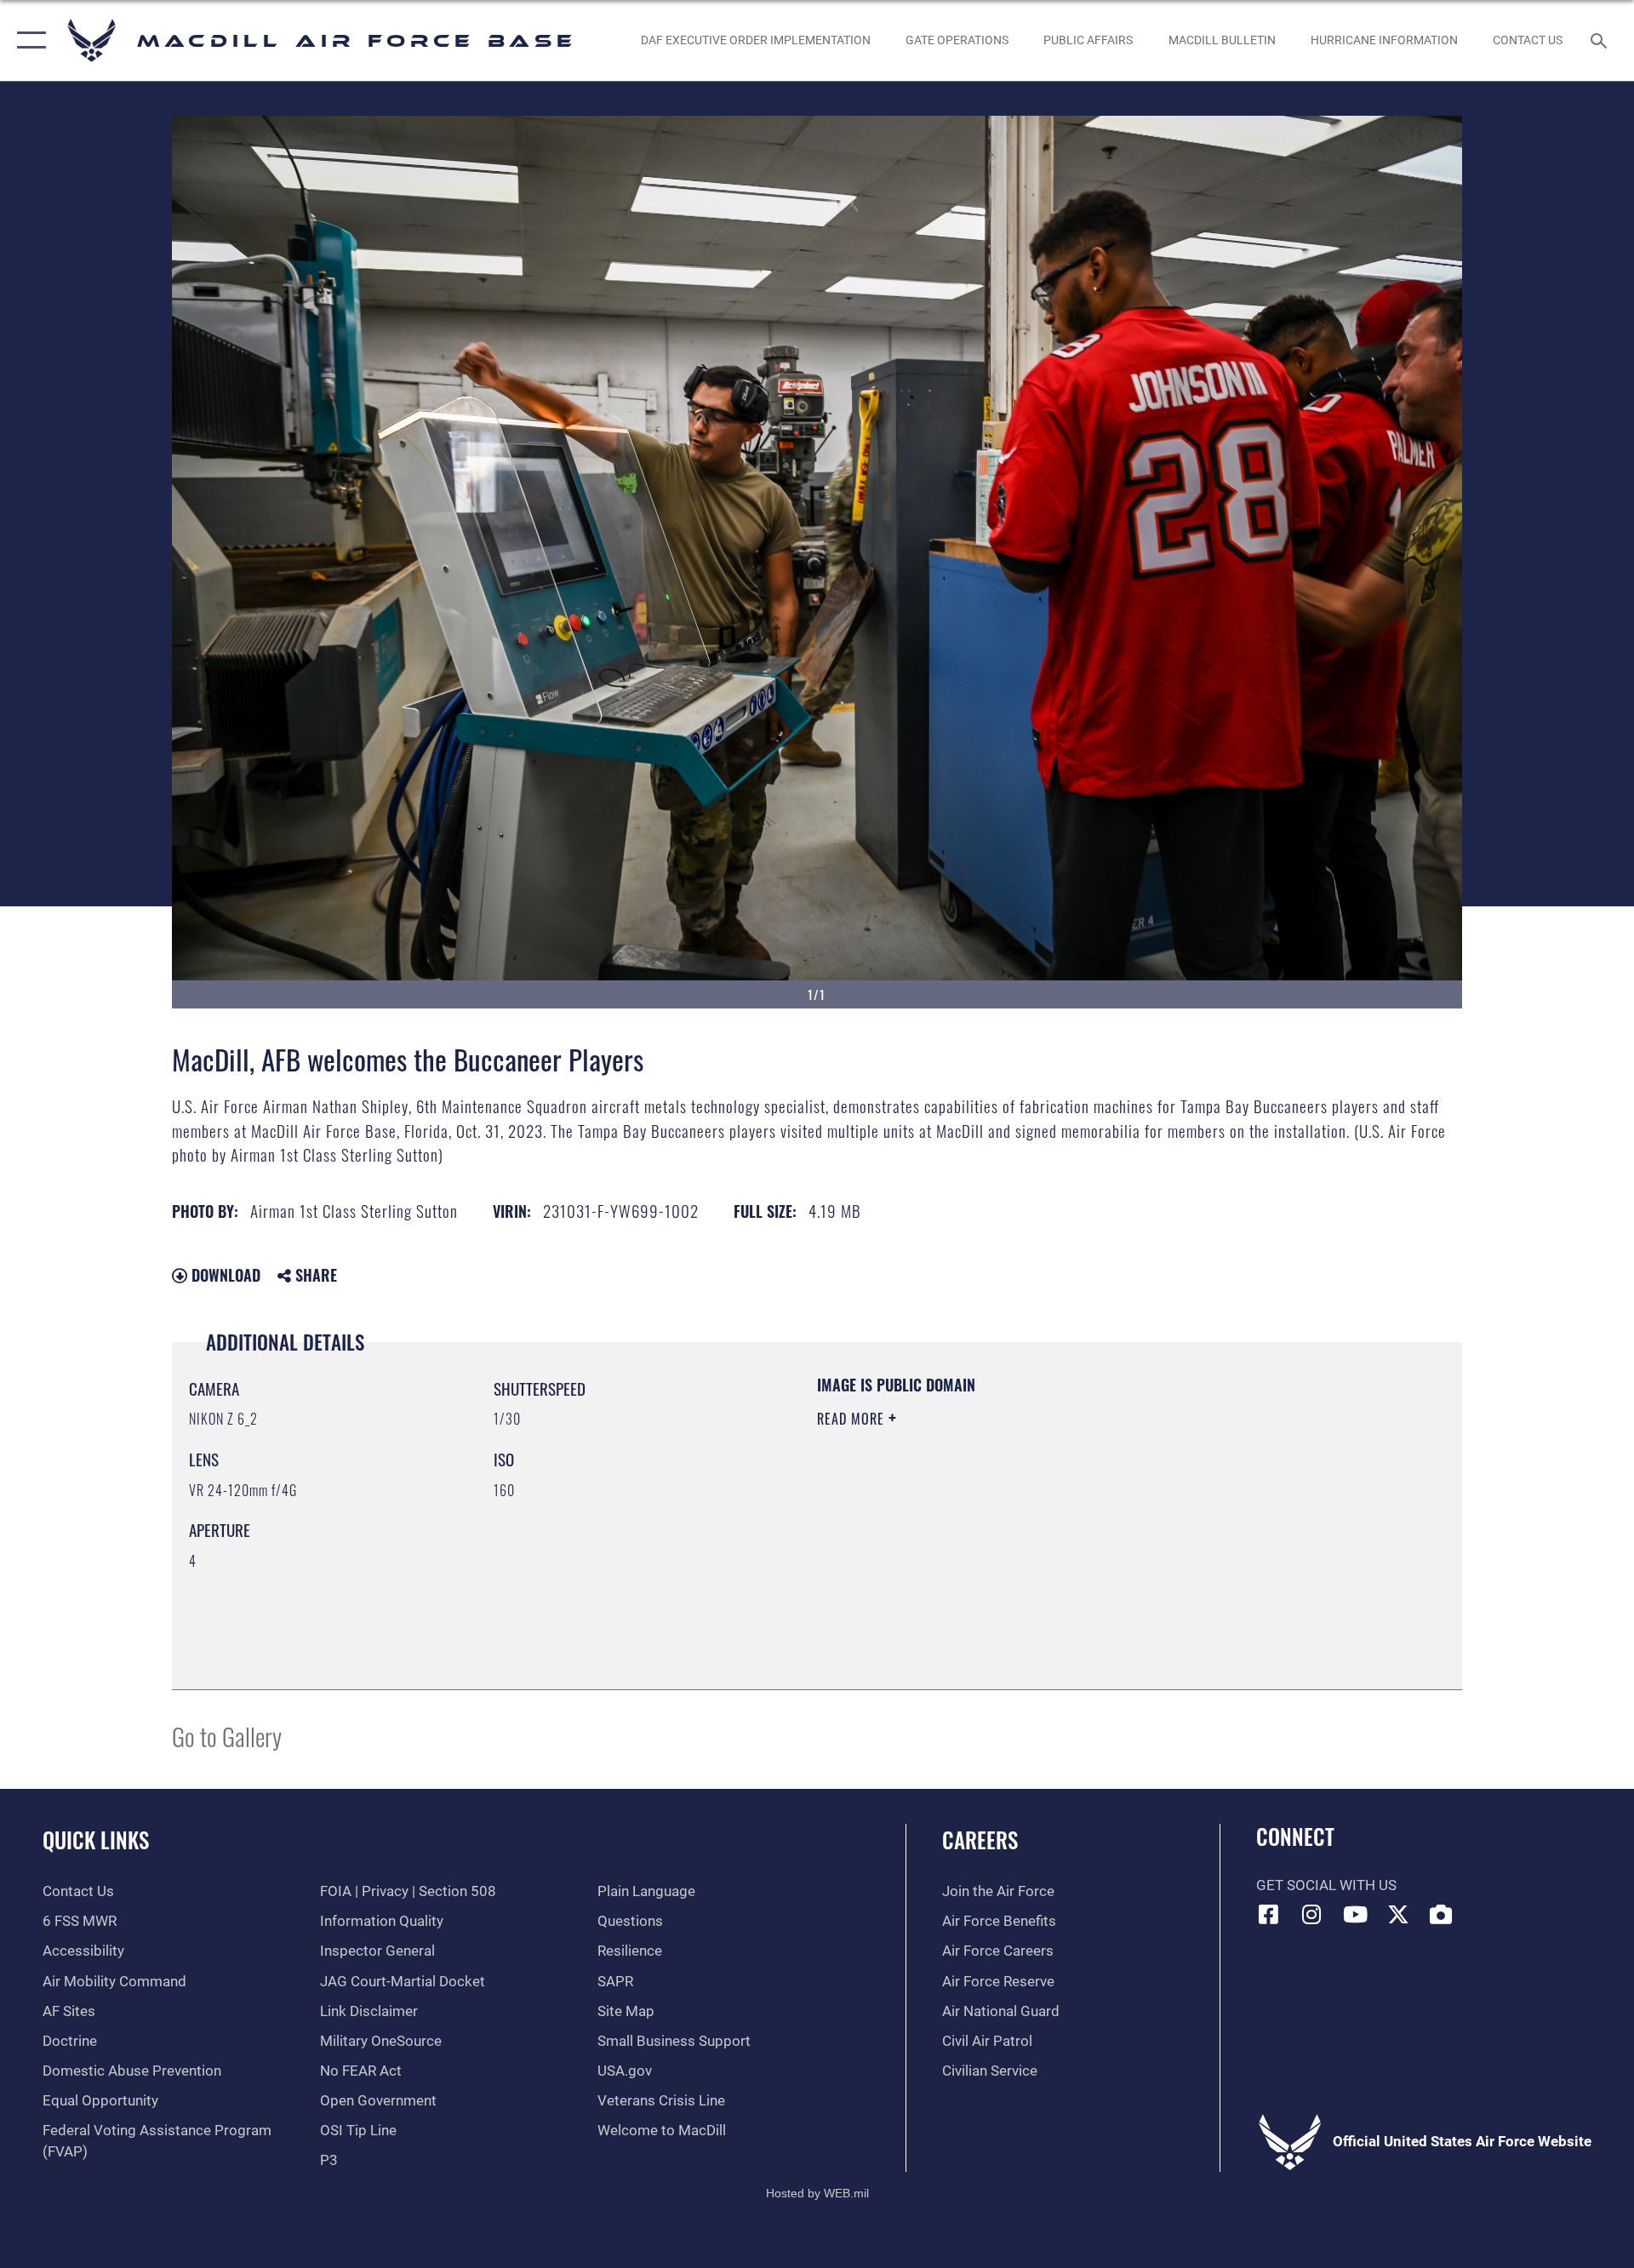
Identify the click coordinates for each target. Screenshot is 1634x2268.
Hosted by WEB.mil (817, 2193)
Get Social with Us (1326, 1885)
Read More (853, 1419)
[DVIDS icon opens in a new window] (1441, 1914)
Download (224, 1275)
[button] (28, 40)
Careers (980, 1840)
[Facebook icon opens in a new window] (1269, 1914)
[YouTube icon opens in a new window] (1355, 1914)
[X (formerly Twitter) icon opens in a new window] (1398, 1914)
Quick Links (96, 1840)
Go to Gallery (227, 1736)
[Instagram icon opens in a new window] (1311, 1914)
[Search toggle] (1600, 40)
